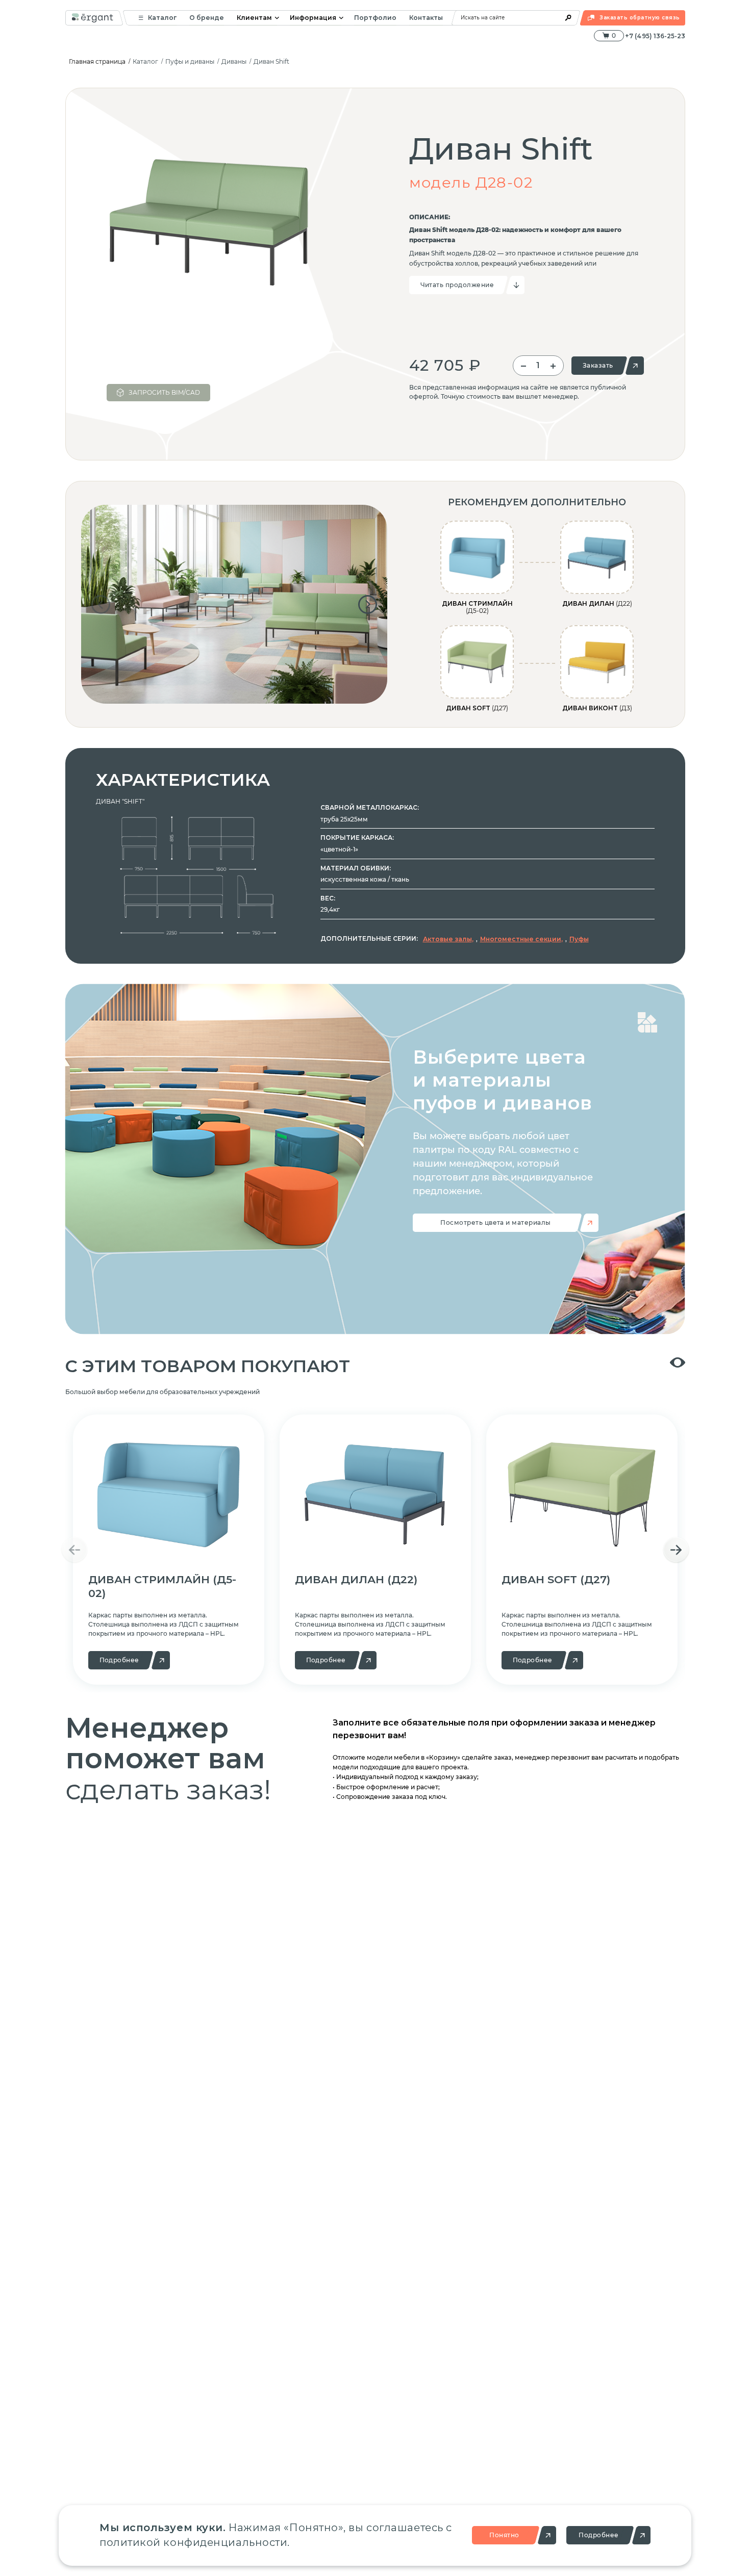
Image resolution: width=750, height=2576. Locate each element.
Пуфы (579, 939)
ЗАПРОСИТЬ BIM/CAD (164, 392)
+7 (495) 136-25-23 (655, 36)
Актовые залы (447, 939)
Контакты (426, 18)
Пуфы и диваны (190, 61)
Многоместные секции (521, 939)
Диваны (234, 61)
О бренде (207, 18)
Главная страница (97, 61)
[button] (101, 604)
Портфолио (375, 18)
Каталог (162, 18)
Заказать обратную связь (640, 18)
